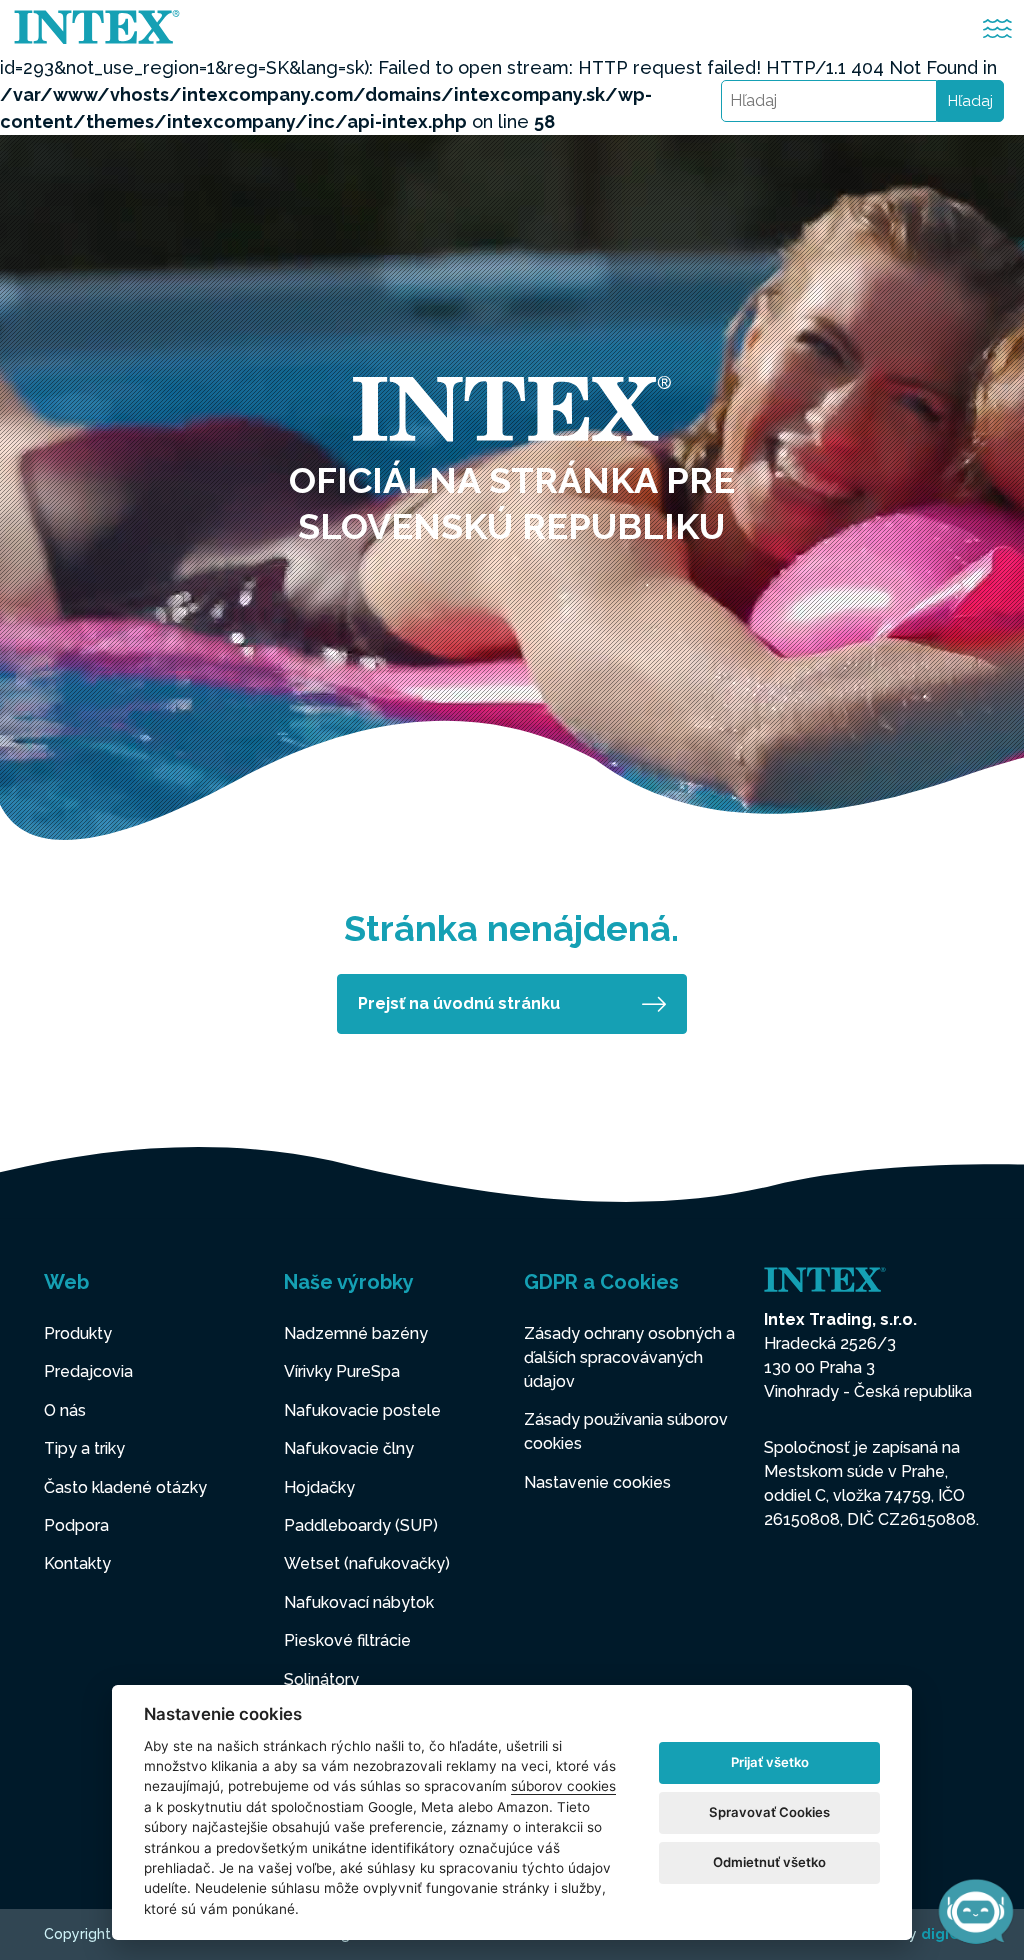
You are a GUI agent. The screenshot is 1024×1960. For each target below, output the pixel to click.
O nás (65, 1410)
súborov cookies (563, 1786)
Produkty (78, 1333)
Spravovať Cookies (769, 1812)
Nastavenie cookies (597, 1482)
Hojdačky (319, 1487)
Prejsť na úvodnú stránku (459, 1003)
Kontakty (77, 1563)
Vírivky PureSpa (342, 1371)
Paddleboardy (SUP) (361, 1525)
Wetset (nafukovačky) (367, 1563)
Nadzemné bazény (356, 1333)
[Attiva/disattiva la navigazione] (997, 28)
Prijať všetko (770, 1762)
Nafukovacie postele (362, 1410)
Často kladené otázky (125, 1487)
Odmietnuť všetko (769, 1862)
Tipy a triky (84, 1448)
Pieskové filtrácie (347, 1640)
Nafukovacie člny (349, 1448)
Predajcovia (88, 1371)
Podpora (76, 1525)
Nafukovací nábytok (359, 1602)
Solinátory (321, 1679)
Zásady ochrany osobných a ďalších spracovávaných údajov (629, 1357)
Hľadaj (970, 101)
